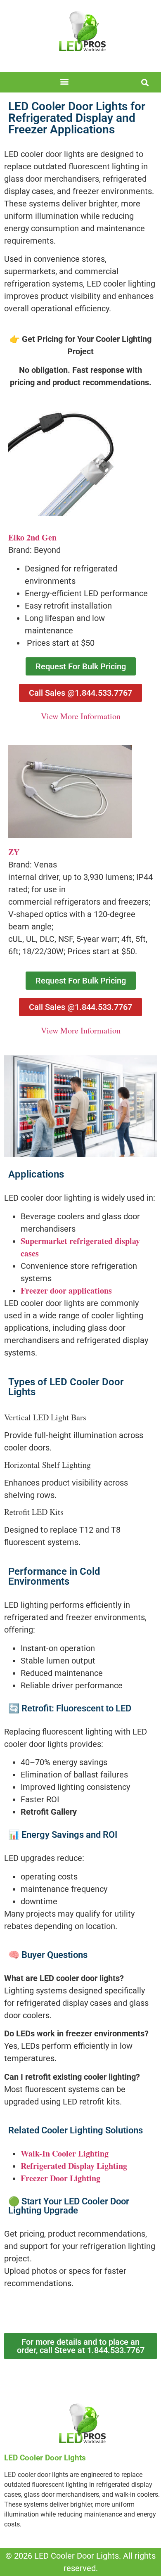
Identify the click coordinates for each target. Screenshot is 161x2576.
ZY (14, 852)
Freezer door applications (66, 1290)
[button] (65, 82)
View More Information (81, 716)
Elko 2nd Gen (32, 537)
